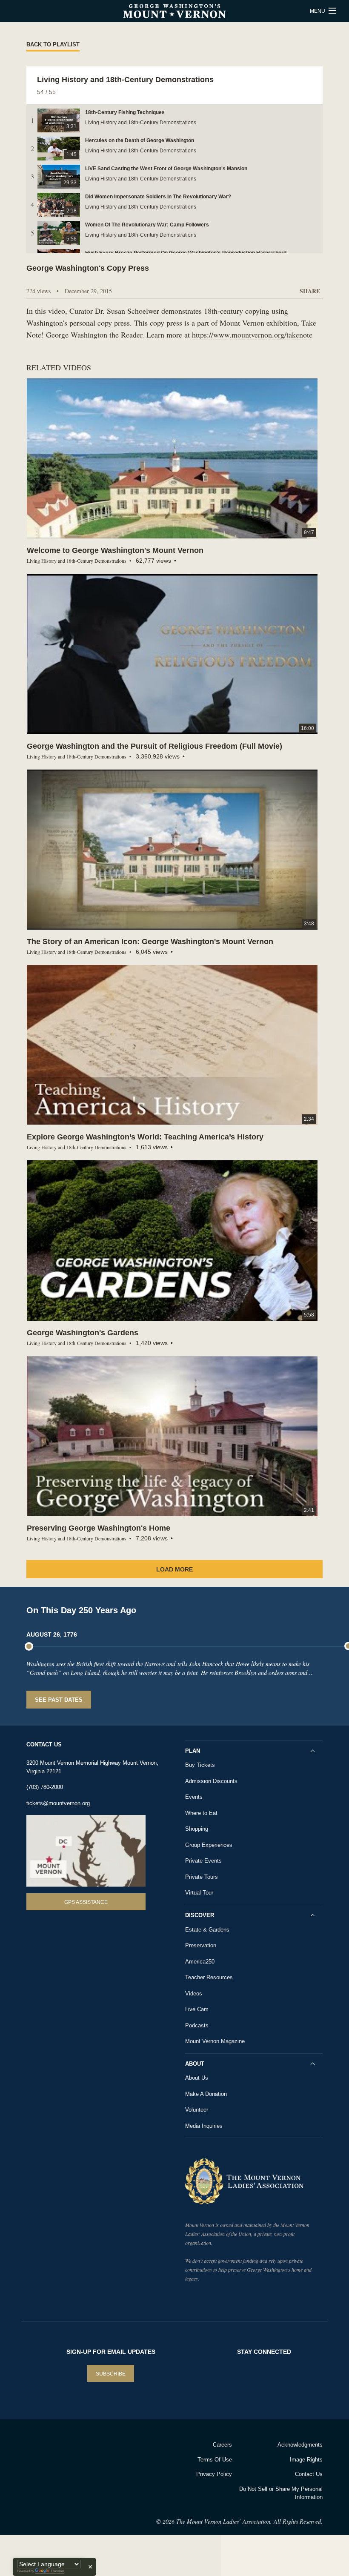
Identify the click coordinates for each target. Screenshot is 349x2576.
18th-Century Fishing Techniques (125, 112)
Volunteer (197, 2110)
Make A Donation (206, 2094)
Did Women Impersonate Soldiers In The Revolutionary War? (158, 197)
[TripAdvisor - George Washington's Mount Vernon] (47, 2456)
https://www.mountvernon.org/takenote (252, 335)
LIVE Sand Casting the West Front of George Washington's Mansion (166, 169)
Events (194, 1797)
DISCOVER (200, 1915)
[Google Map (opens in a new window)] (86, 1851)
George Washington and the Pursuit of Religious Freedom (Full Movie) (154, 746)
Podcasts (197, 2025)
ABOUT (195, 2064)
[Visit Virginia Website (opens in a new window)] (93, 2456)
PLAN (193, 1751)
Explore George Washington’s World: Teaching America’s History (145, 1137)
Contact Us (309, 2474)
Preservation (201, 1945)
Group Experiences (209, 1845)
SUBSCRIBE (111, 2374)
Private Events (203, 1861)
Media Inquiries (204, 2126)
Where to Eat (201, 1813)
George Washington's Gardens (83, 1333)
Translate (57, 2571)
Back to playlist (53, 44)
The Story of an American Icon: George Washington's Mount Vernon (150, 942)
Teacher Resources (209, 1977)
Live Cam (197, 2009)
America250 (200, 1962)
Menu (318, 11)
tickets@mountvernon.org (58, 1803)
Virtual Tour (199, 1893)
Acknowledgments (300, 2445)
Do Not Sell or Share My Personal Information (281, 2493)
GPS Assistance (86, 1902)
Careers (222, 2445)
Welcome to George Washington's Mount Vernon (115, 550)
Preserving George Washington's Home (99, 1528)
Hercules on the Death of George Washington (140, 140)
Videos (194, 1994)
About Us (197, 2078)
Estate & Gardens (207, 1930)
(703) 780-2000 (45, 1787)
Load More (174, 1569)
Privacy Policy (214, 2474)
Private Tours (202, 1877)
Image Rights (306, 2460)
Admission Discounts (211, 1781)
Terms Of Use (215, 2460)
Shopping (197, 1829)
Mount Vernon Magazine (215, 2041)
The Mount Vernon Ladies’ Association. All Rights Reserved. (249, 2521)
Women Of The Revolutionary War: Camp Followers (147, 225)
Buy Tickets (200, 1765)
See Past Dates (59, 1700)
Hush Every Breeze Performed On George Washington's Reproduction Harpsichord (186, 253)
